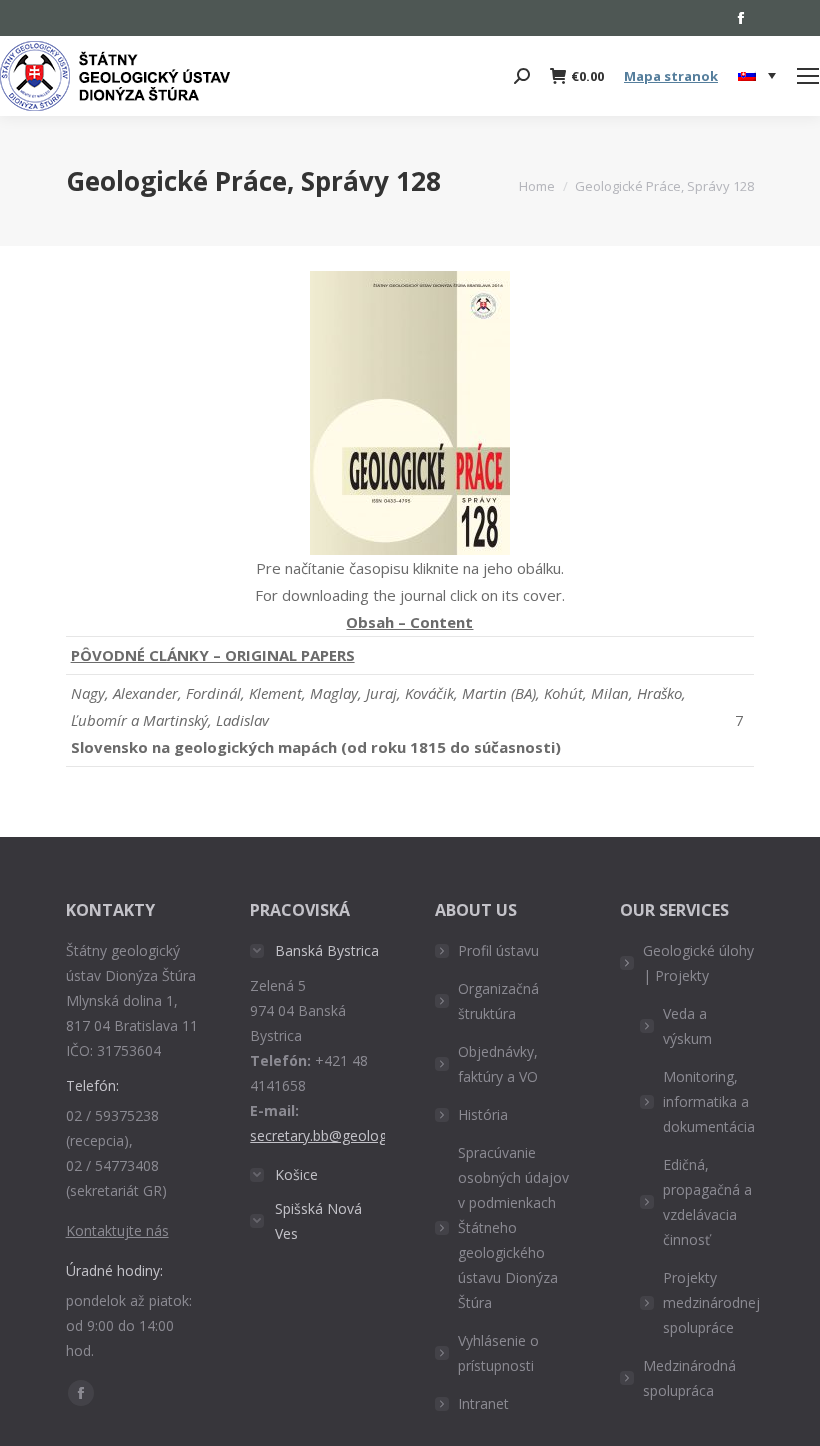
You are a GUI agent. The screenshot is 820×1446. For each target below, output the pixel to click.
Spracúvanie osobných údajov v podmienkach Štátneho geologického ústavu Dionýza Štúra (513, 1227)
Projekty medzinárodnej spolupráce (711, 1302)
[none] (757, 76)
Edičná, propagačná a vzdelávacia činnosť (707, 1202)
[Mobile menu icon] (808, 76)
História (483, 1114)
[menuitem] (757, 76)
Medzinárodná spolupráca (689, 1378)
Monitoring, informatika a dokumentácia (709, 1101)
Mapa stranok (671, 76)
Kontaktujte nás (117, 1230)
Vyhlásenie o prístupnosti (498, 1353)
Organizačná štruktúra (498, 1001)
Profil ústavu (498, 950)
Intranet (483, 1403)
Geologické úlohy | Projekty (698, 963)
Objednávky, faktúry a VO (498, 1064)
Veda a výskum (687, 1026)
